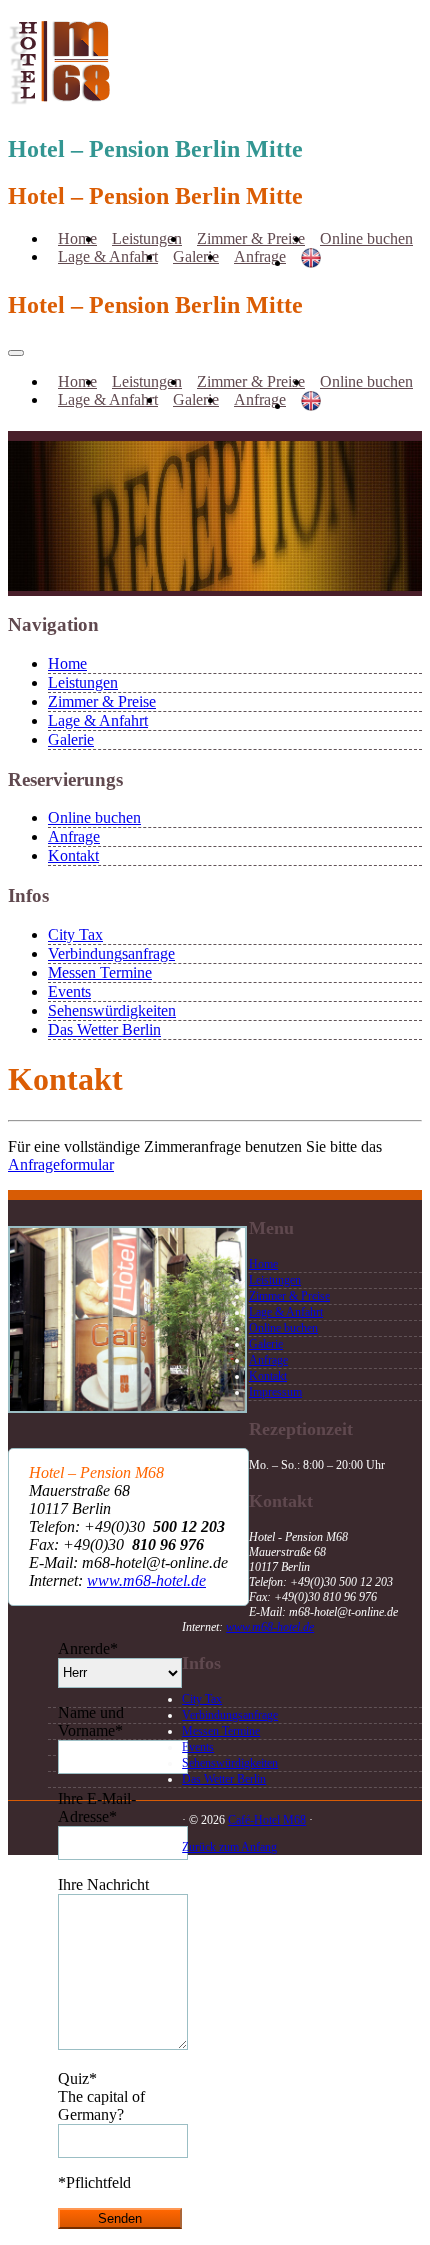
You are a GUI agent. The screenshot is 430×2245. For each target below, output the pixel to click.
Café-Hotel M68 (267, 1820)
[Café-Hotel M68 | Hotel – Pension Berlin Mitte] (61, 95)
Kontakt (73, 855)
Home (67, 663)
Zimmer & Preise (102, 701)
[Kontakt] (127, 1407)
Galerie (196, 256)
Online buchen (366, 238)
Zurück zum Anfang (229, 1847)
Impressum (275, 1392)
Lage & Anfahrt (108, 256)
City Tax (75, 934)
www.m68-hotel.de (146, 1580)
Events (69, 991)
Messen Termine (100, 972)
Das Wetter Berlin (104, 1029)
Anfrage (260, 256)
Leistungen (83, 682)
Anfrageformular (61, 1164)
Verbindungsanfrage (111, 953)
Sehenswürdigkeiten (112, 1010)
